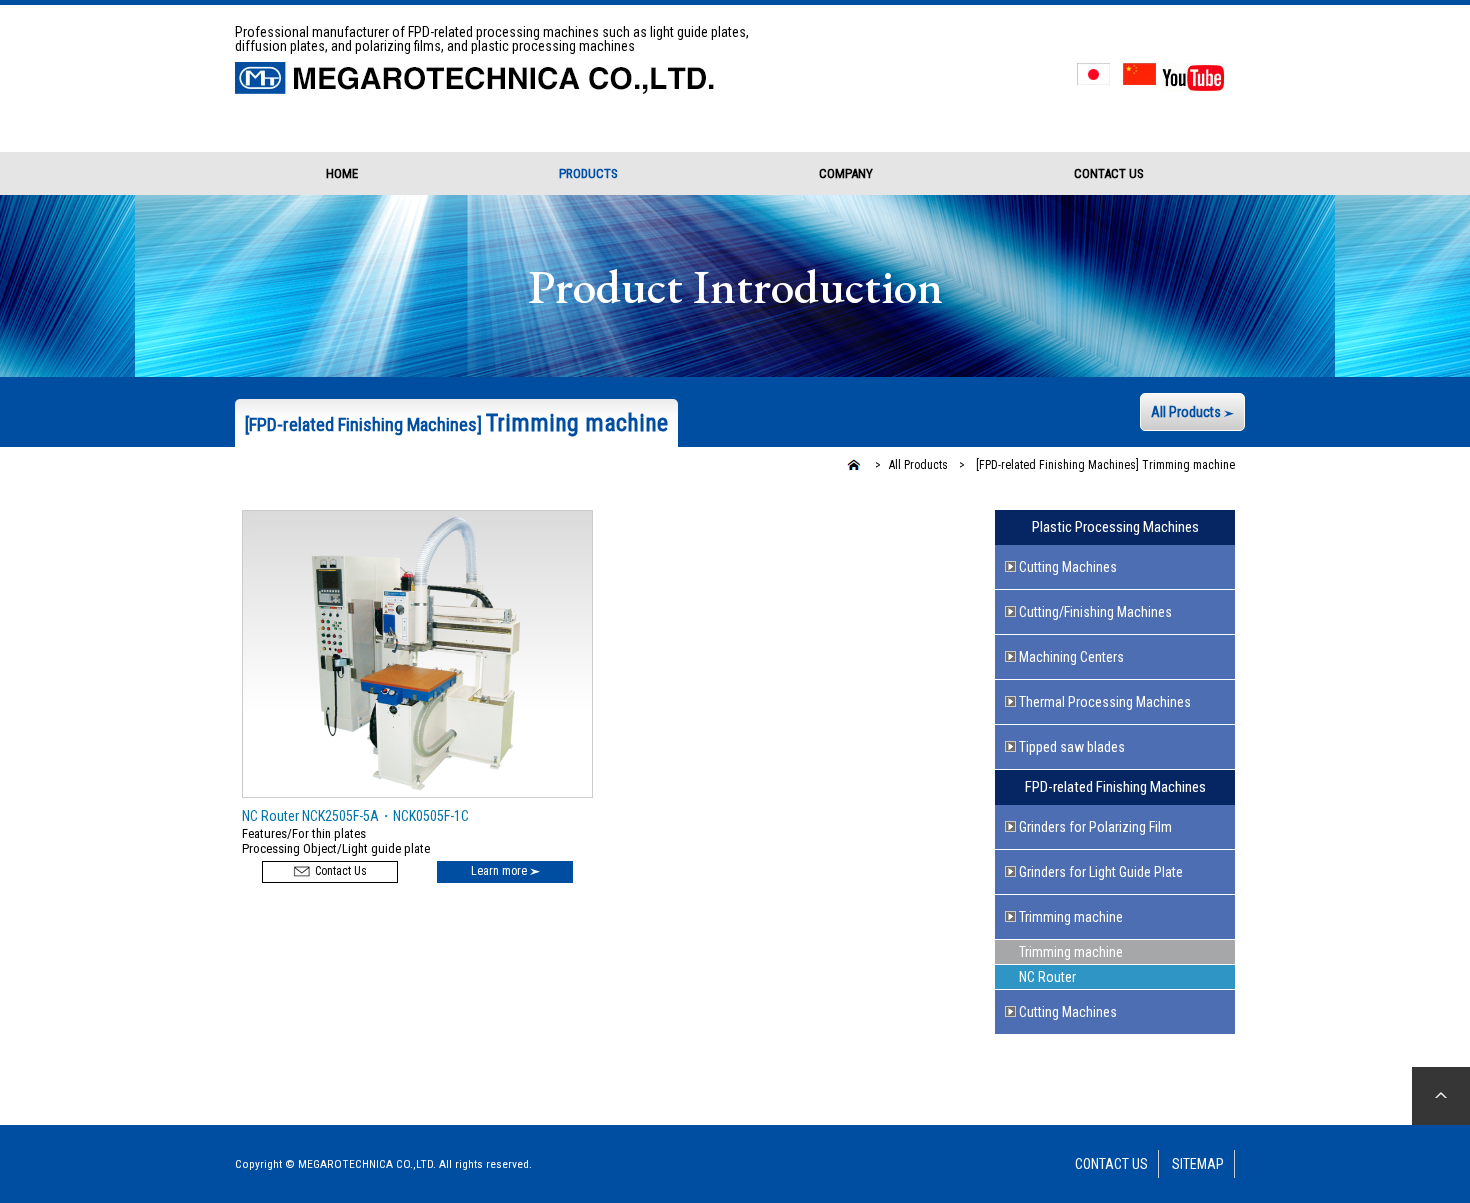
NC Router (1047, 977)
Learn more (500, 871)
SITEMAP (1198, 1164)
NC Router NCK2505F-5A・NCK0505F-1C (355, 816)
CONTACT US (1109, 173)
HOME (342, 173)
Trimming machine (1104, 465)
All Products (1187, 412)
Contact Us (339, 871)
